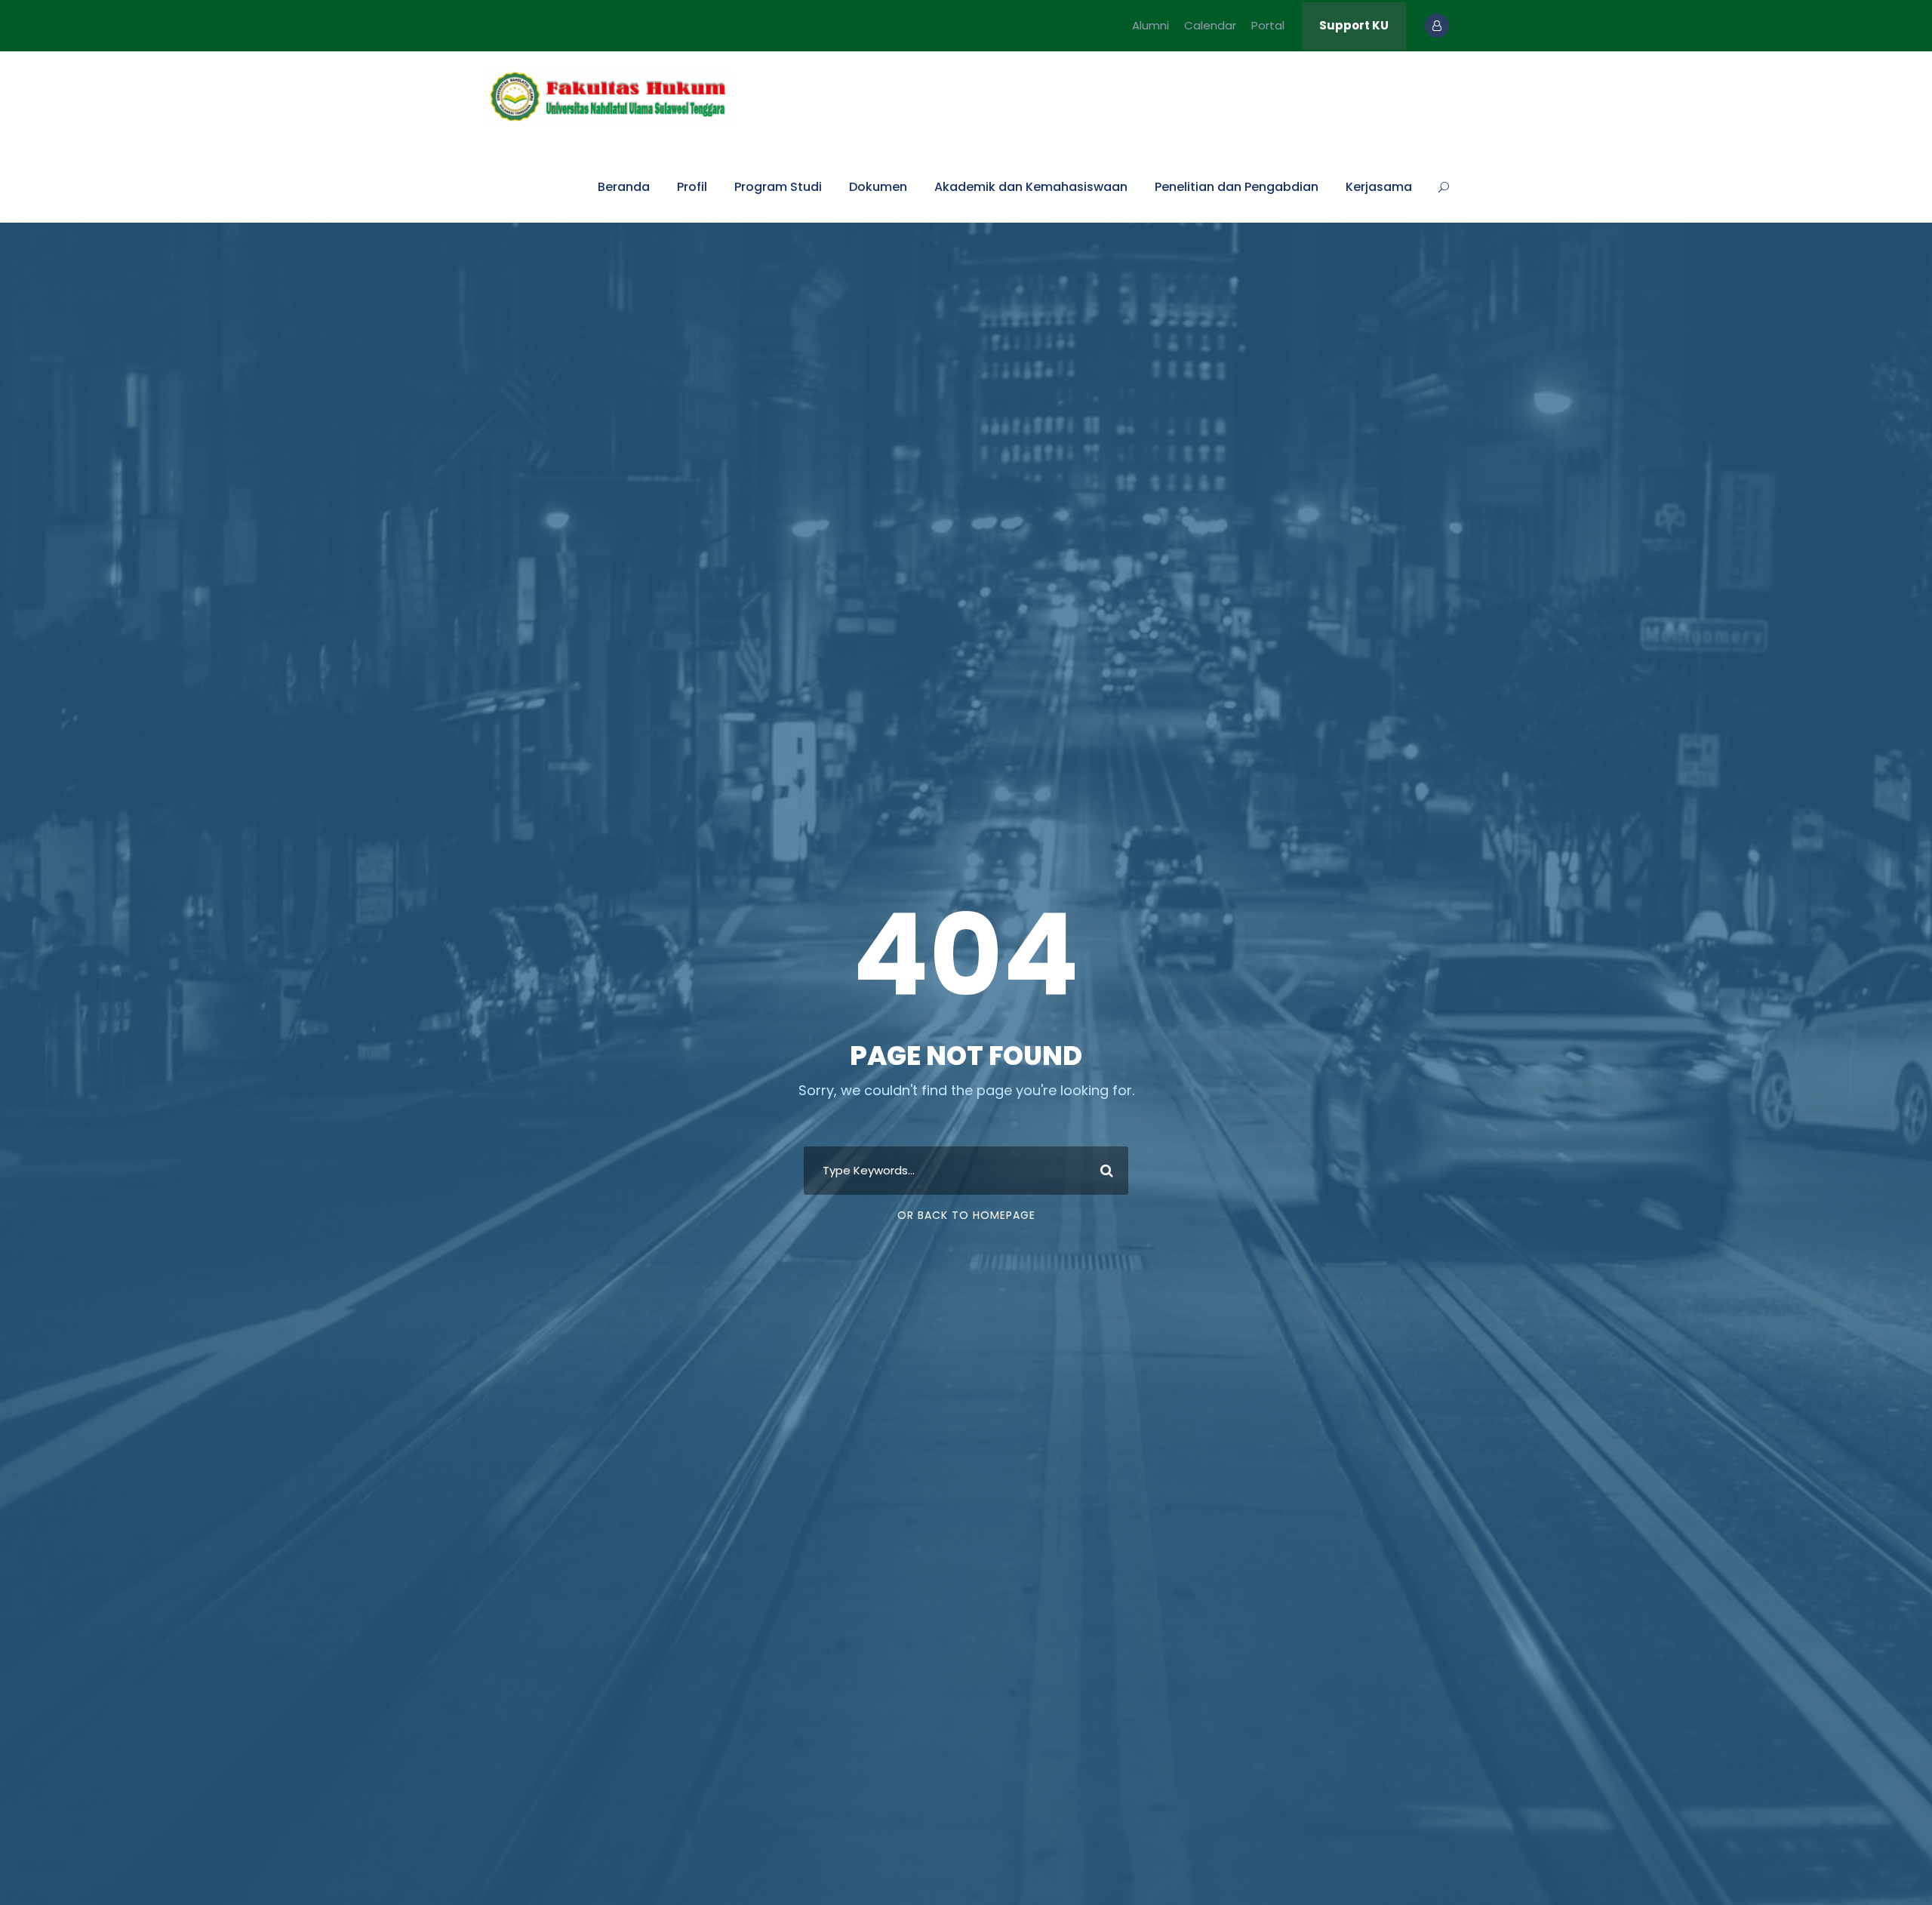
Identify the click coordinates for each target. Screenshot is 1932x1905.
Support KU (1354, 25)
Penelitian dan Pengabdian (1237, 187)
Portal (1268, 25)
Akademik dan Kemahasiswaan (1031, 187)
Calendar (1210, 25)
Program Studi (778, 187)
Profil (692, 187)
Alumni (1151, 25)
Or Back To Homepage (966, 1215)
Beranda (624, 187)
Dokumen (878, 187)
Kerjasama (1379, 187)
